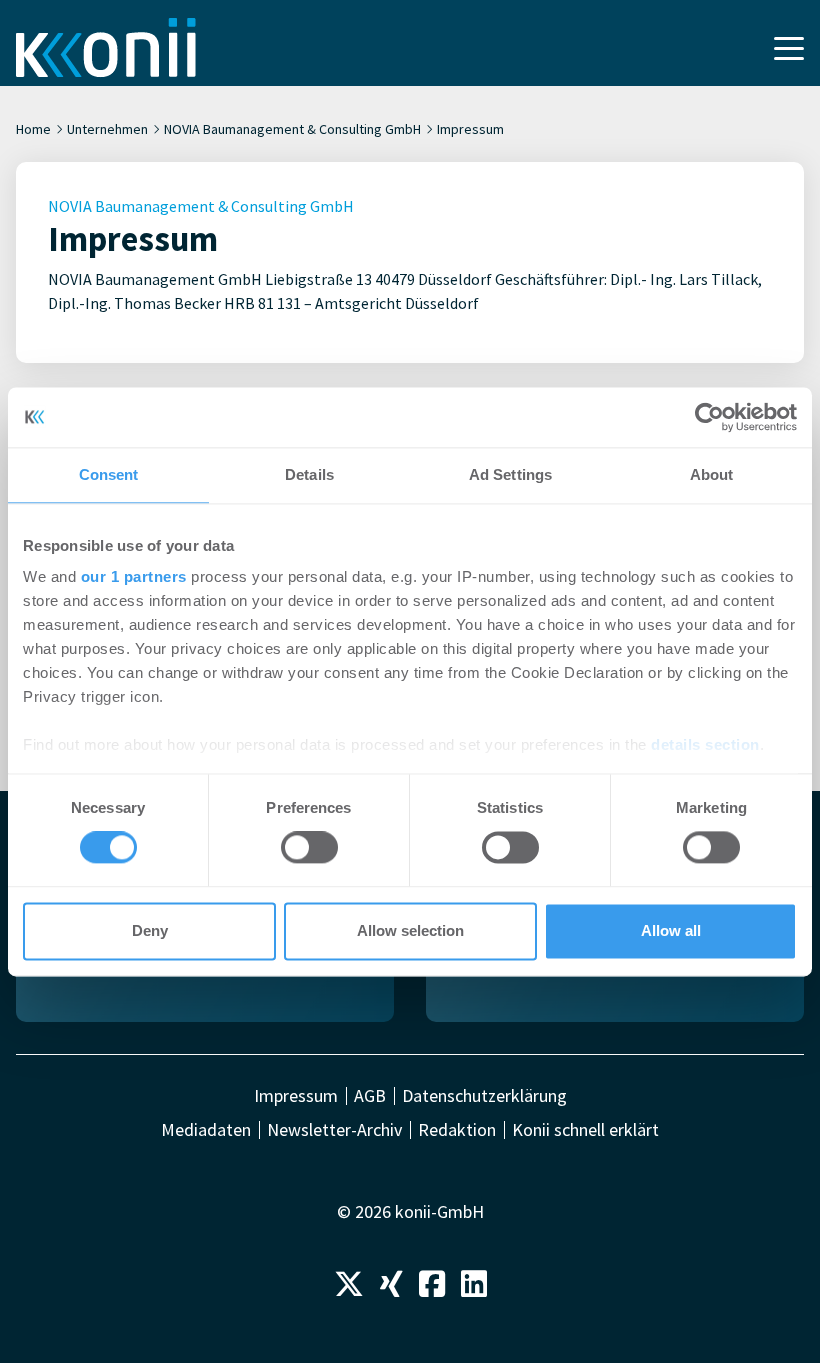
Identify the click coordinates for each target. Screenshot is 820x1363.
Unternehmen (107, 129)
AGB (370, 1096)
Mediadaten (206, 1130)
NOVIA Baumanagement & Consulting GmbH (292, 129)
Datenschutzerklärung (484, 1096)
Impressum (296, 1096)
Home (33, 129)
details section (705, 744)
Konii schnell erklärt (585, 1130)
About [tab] (712, 474)
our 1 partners (134, 576)
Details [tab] (309, 474)
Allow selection (410, 930)
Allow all (671, 930)
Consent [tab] (109, 474)
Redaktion (457, 1130)
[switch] (309, 848)
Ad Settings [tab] (510, 474)
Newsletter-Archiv (334, 1130)
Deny (150, 930)
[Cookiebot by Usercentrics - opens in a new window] (709, 417)
